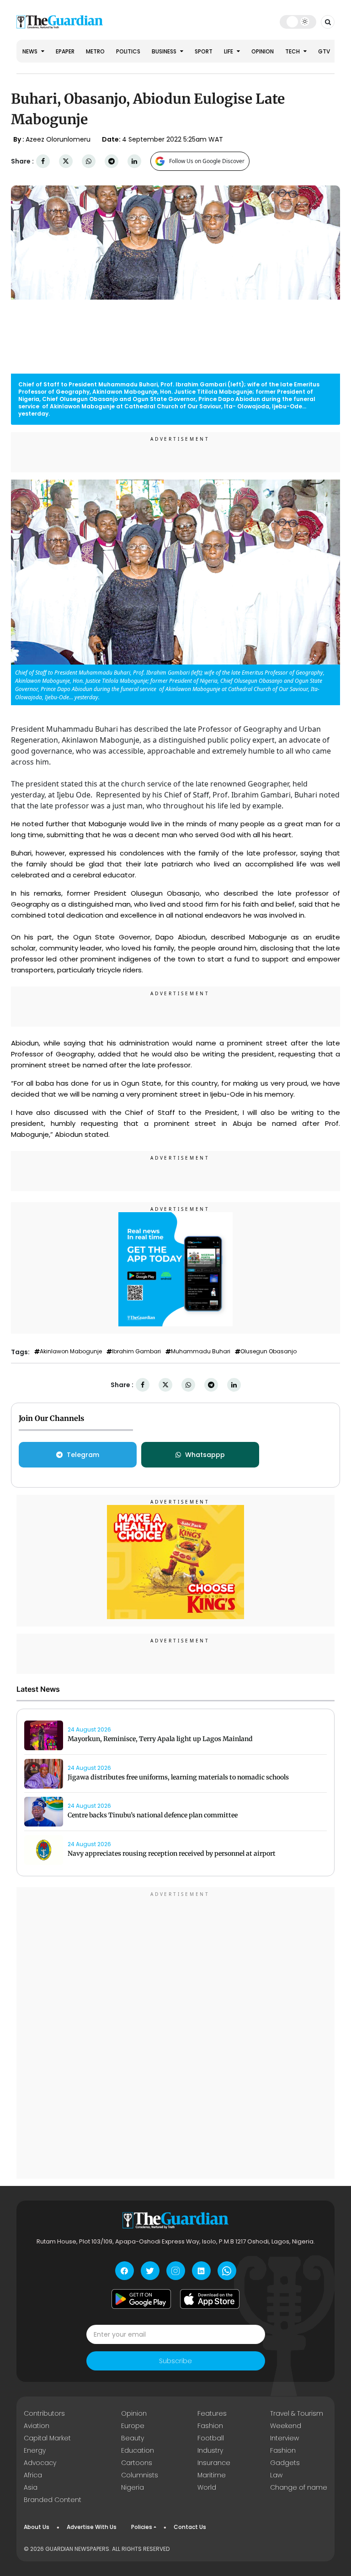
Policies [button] (142, 2527)
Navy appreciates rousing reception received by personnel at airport (172, 1853)
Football (211, 2438)
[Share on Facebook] (43, 161)
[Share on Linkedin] (134, 161)
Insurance (214, 2463)
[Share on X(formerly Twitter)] (66, 161)
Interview (285, 2438)
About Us (37, 2527)
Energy (35, 2450)
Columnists (140, 2475)
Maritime (212, 2475)
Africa (33, 2475)
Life (229, 51)
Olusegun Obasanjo (269, 1351)
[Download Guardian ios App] (210, 2299)
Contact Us (190, 2527)
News (31, 51)
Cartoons (137, 2463)
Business (165, 51)
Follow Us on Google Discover (207, 161)
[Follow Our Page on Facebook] (125, 2271)
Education (138, 2450)
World (207, 2487)
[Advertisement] (175, 2034)
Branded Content (53, 2500)
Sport (204, 51)
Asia (31, 2487)
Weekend (286, 2426)
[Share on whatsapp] (89, 161)
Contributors (44, 2413)
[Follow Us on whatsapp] (227, 2271)
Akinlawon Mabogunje (71, 1351)
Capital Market (47, 2438)
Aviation (37, 2426)
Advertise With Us (92, 2527)
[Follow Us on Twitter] (150, 2271)
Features (212, 2413)
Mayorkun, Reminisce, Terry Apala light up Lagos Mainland (160, 1739)
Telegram (83, 1455)
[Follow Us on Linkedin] (201, 2271)
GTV (324, 51)
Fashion (210, 2426)
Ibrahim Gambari (136, 1351)
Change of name (299, 2487)
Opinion (263, 51)
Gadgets (285, 2463)
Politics (128, 51)
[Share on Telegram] (112, 161)
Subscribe (175, 2361)
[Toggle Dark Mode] (298, 21)
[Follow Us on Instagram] (176, 2271)
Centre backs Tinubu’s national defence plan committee (153, 1815)
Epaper (65, 51)
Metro (95, 51)
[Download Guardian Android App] (141, 2299)
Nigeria (133, 2487)
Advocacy (40, 2463)
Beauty (133, 2438)
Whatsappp (205, 1455)
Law (276, 2475)
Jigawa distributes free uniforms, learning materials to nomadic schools (178, 1777)
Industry (210, 2450)
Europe (133, 2426)
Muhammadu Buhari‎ (201, 1351)
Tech (293, 51)
